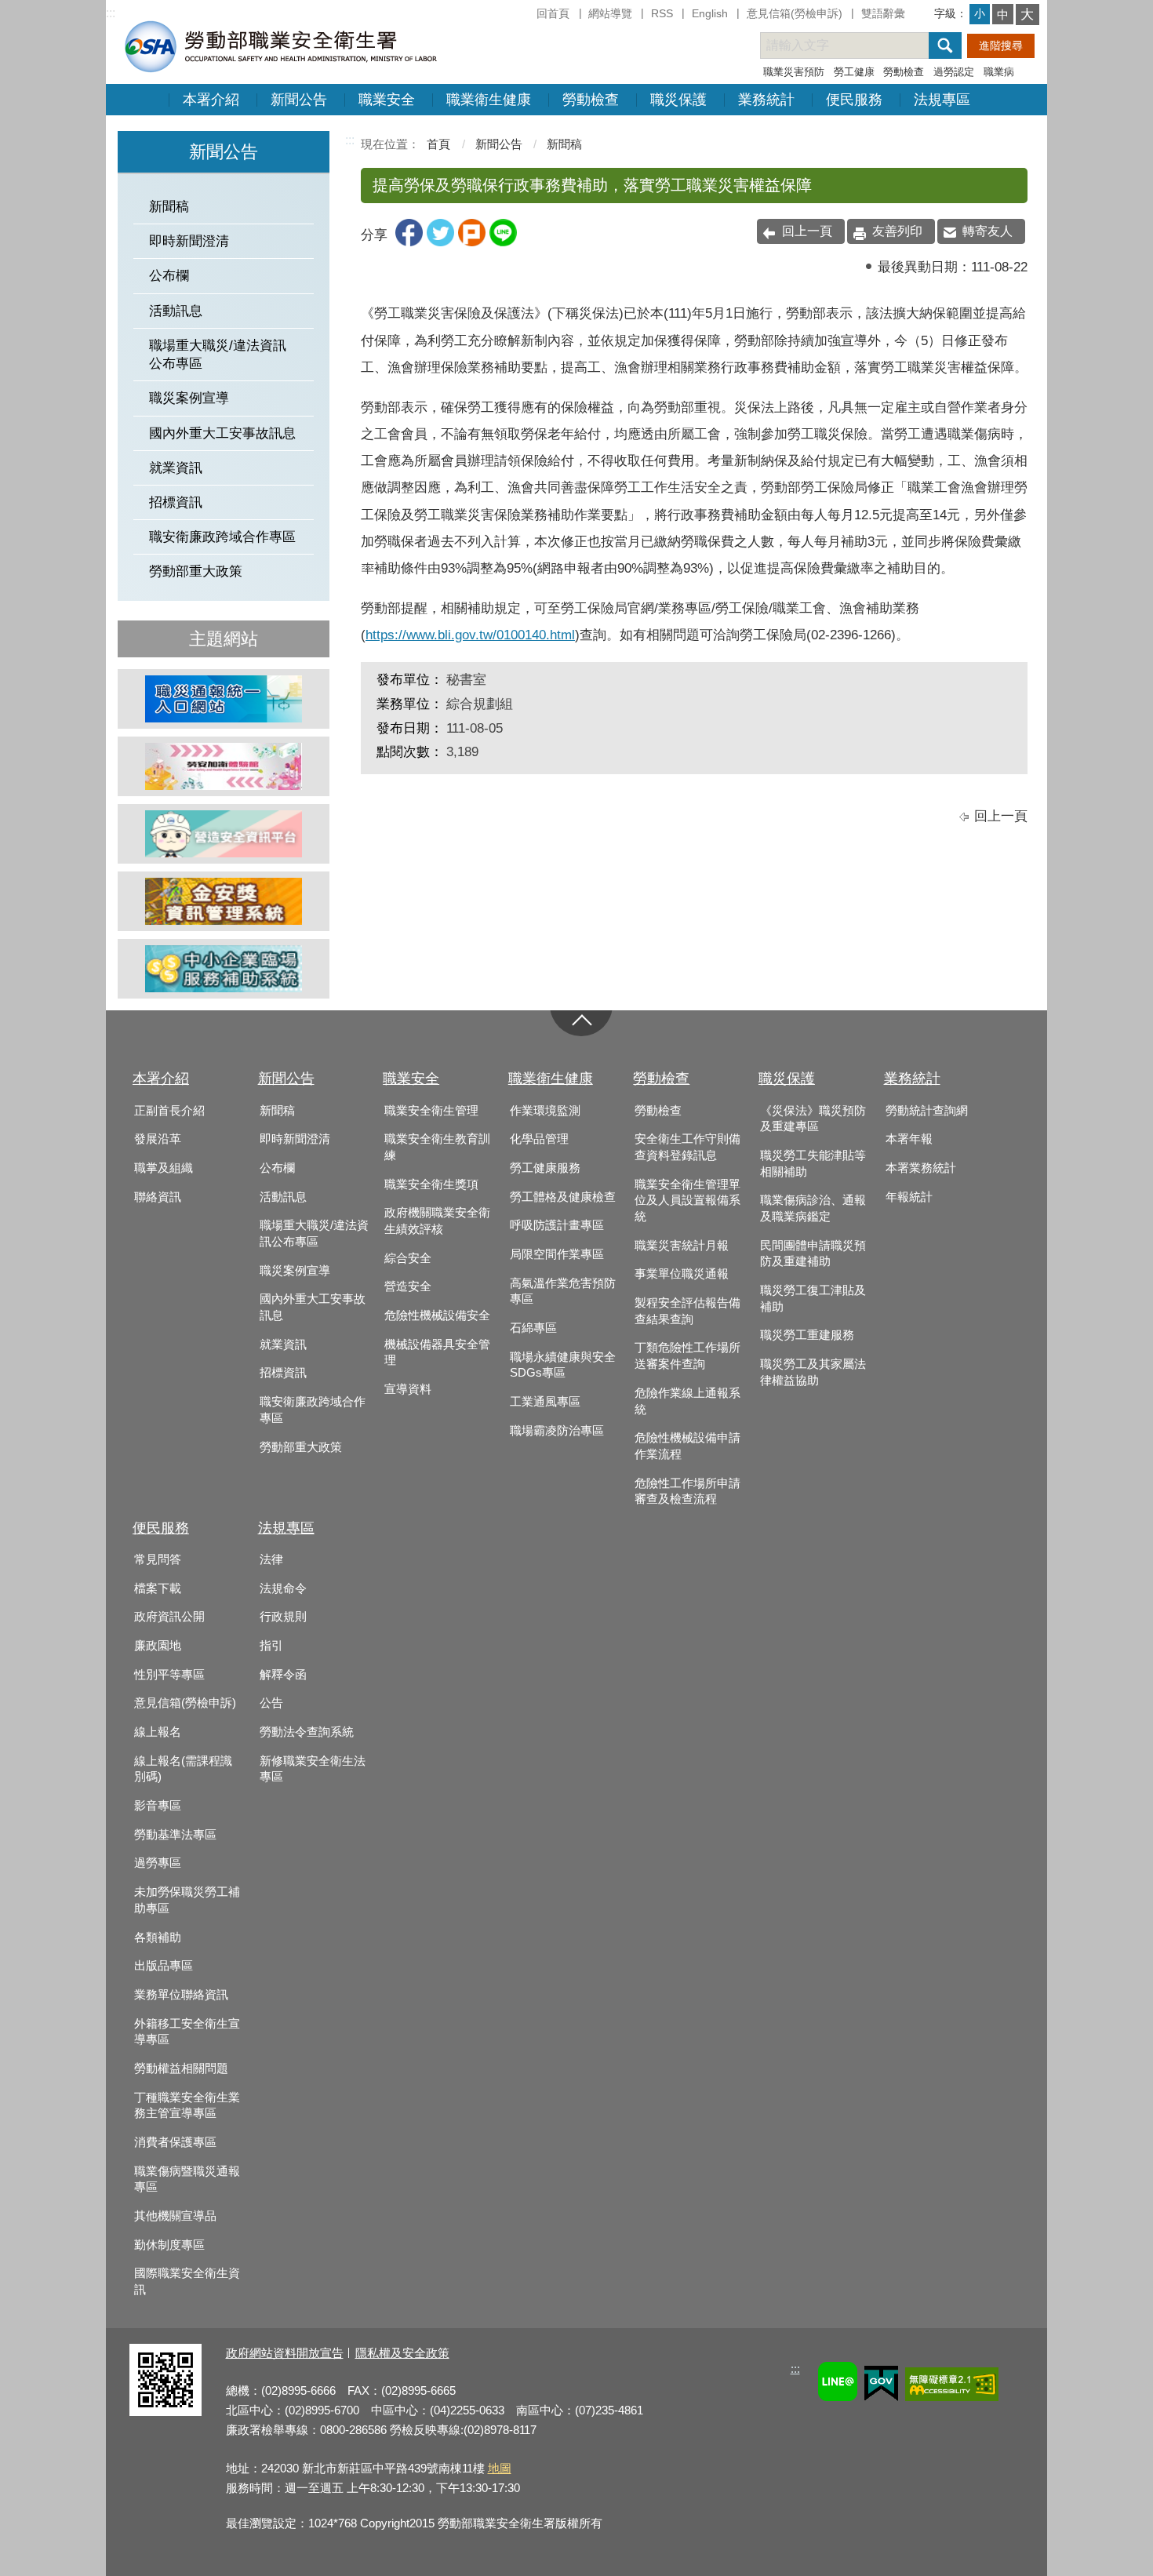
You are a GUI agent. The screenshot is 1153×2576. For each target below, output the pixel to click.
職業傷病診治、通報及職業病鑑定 (813, 1208)
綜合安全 (408, 1258)
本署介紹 (211, 100)
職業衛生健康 (489, 100)
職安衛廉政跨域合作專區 (222, 537)
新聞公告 (299, 100)
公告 (271, 1703)
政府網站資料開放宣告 (285, 2353)
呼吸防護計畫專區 (557, 1225)
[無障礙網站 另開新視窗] (952, 2387)
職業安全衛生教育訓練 (437, 1147)
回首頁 (553, 13)
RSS (662, 13)
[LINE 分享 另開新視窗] (503, 242)
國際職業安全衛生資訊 (187, 2281)
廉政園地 (158, 1646)
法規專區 (942, 100)
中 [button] (1003, 15)
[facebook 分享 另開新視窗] (409, 242)
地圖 (500, 2468)
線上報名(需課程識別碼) (183, 1769)
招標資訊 (176, 502)
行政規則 (283, 1617)
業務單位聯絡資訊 (181, 1995)
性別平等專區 (169, 1675)
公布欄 (169, 276)
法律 (271, 1559)
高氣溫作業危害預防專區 (563, 1292)
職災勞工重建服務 (807, 1335)
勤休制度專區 (169, 2245)
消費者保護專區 (175, 2142)
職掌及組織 (164, 1168)
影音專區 (158, 1806)
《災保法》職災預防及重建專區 (813, 1119)
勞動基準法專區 (175, 1835)
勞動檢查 (904, 72)
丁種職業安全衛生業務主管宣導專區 (187, 2106)
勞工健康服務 (545, 1168)
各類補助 (158, 1937)
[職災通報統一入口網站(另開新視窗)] (224, 699)
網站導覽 (610, 13)
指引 (271, 1646)
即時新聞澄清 (189, 241)
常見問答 (158, 1559)
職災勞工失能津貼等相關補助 (813, 1164)
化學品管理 (539, 1139)
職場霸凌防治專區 (557, 1431)
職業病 (999, 72)
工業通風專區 (545, 1402)
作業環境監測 (545, 1111)
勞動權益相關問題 (181, 2068)
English (710, 13)
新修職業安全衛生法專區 (313, 1769)
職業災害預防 (794, 72)
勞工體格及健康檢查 (563, 1197)
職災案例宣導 (189, 398)
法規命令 (283, 1588)
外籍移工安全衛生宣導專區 (187, 2032)
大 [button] (1027, 15)
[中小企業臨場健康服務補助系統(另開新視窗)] (224, 969)
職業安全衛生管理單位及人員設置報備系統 (687, 1201)
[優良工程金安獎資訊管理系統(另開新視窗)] (224, 901)
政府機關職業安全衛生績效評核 (437, 1221)
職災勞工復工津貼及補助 (813, 1299)
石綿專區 (533, 1328)
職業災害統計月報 (682, 1246)
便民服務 (854, 100)
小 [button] (980, 13)
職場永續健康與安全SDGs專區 (563, 1365)
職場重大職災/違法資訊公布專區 (218, 355)
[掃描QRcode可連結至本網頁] (165, 2412)
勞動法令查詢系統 (307, 1732)
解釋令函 (283, 1675)
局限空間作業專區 (557, 1254)
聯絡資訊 (158, 1197)
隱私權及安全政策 (402, 2353)
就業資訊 (176, 468)
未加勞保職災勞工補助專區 (187, 1900)
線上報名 (158, 1732)
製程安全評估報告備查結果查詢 (687, 1311)
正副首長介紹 (169, 1111)
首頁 (438, 144)
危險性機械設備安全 (437, 1315)
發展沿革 (158, 1139)
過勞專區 (158, 1863)
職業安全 (387, 100)
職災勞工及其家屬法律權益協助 (813, 1372)
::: (111, 13)
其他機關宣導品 (175, 2216)
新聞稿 (169, 207)
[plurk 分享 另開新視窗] (472, 242)
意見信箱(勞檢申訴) (795, 13)
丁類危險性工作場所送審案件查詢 (687, 1356)
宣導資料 (408, 1389)
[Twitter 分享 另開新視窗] (440, 242)
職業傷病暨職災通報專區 (187, 2179)
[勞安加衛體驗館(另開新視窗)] (224, 766)
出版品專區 (164, 1966)
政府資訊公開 (169, 1617)
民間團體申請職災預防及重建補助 (813, 1254)
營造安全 (408, 1286)
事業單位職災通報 (682, 1274)
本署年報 (909, 1139)
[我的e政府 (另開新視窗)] (881, 2386)
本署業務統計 (921, 1168)
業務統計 (766, 100)
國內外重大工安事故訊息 (222, 433)
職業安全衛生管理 (431, 1111)
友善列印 (897, 231)
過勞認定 (954, 72)
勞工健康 (854, 72)
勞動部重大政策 (196, 571)
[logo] (279, 46)
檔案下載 (158, 1588)
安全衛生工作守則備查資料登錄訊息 (687, 1147)
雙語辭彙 (883, 13)
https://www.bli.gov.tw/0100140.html (470, 635)
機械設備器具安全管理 (437, 1353)
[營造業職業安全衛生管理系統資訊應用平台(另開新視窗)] (224, 834)
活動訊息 (176, 311)
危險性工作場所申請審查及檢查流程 (687, 1492)
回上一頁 (807, 231)
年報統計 (909, 1197)
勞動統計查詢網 (927, 1111)
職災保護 (678, 100)
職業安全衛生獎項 (431, 1184)
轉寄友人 (988, 231)
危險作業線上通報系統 (687, 1401)
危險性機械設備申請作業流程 (687, 1446)
